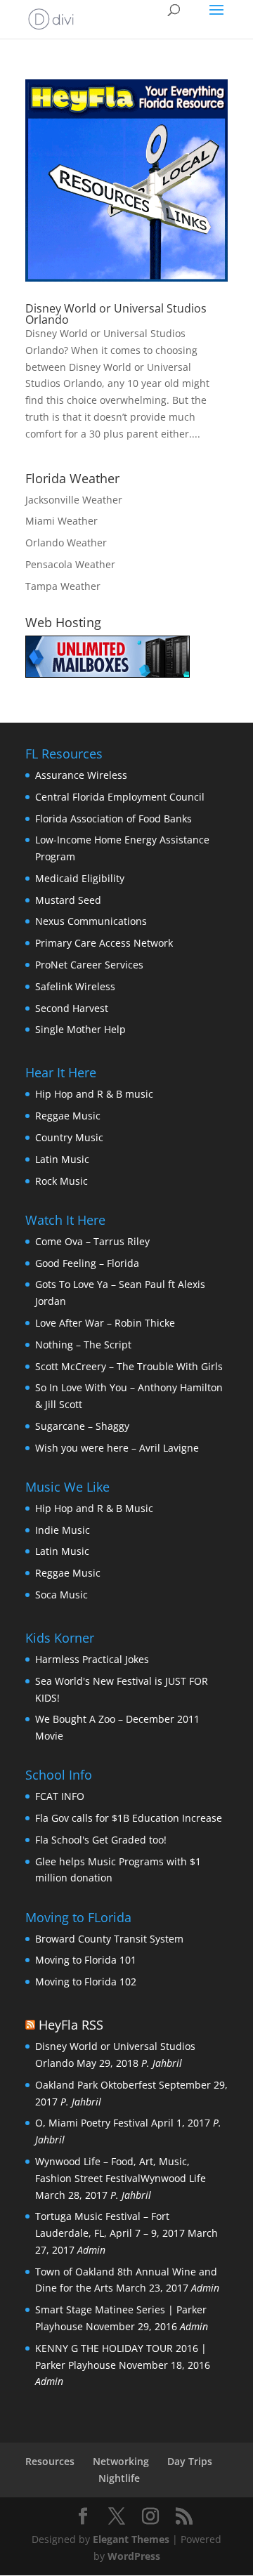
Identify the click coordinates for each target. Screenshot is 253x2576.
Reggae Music (68, 1116)
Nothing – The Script (83, 1345)
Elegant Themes (131, 2539)
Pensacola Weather (70, 564)
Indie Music (63, 1530)
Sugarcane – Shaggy (82, 1426)
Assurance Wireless (81, 775)
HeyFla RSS (71, 2025)
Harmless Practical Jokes (92, 1659)
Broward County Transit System (109, 1939)
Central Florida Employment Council (120, 797)
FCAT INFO (60, 1796)
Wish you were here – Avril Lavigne (117, 1448)
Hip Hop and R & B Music (94, 1508)
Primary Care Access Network (104, 943)
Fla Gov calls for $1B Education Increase (129, 1818)
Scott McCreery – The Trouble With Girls (129, 1366)
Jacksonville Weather (74, 500)
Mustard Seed (68, 900)
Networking (121, 2461)
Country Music (69, 1137)
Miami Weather (61, 521)
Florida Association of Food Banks (113, 819)
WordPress (134, 2556)
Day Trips (190, 2461)
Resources (50, 2461)
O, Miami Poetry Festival (92, 2123)
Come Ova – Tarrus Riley (92, 1241)
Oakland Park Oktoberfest (96, 2085)
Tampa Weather (63, 586)
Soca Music (61, 1595)
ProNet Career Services (89, 965)
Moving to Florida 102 (86, 1982)
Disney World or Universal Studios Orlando (116, 314)
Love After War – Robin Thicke (105, 1323)
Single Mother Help (80, 1029)
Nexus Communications (91, 921)
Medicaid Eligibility (80, 878)
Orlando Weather (66, 543)
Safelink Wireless (75, 986)
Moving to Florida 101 (86, 1960)
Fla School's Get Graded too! (101, 1840)
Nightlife (119, 2478)
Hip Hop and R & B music (94, 1094)
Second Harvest (72, 1008)
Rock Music (61, 1181)
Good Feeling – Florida (87, 1263)
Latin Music (62, 1159)
